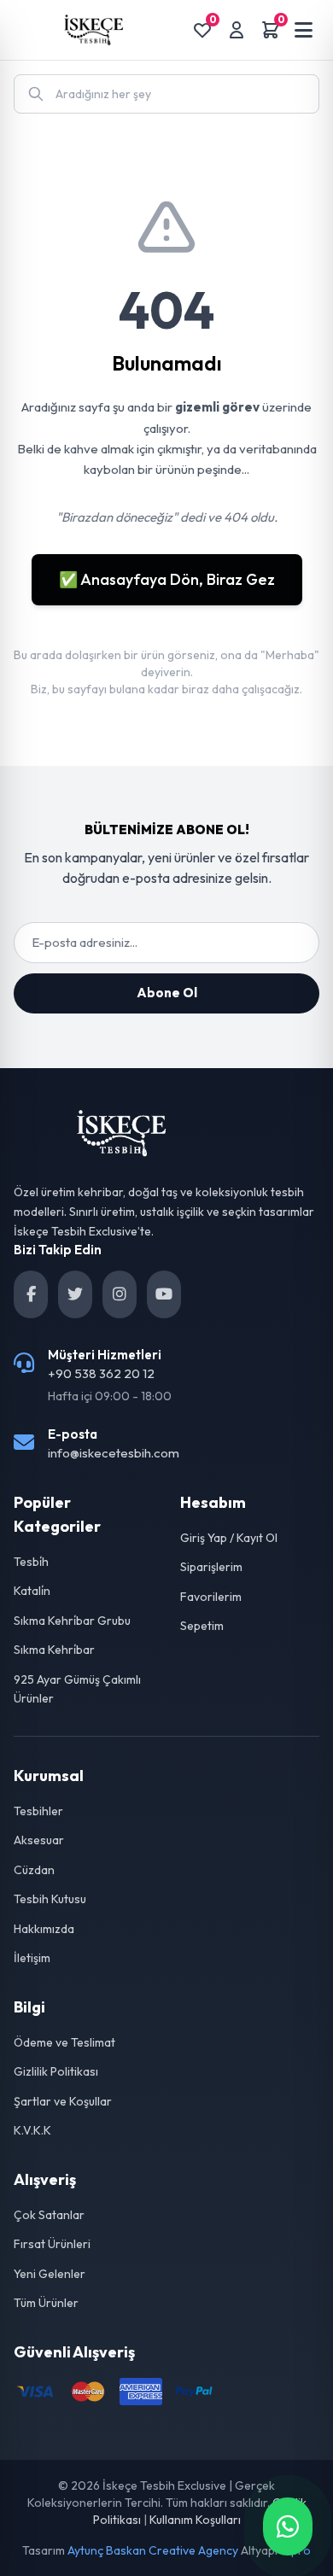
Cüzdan (34, 1870)
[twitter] (75, 1294)
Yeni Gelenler (50, 2274)
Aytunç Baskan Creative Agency (153, 2550)
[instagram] (120, 1294)
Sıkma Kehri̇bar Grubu (72, 1621)
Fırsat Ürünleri (52, 2244)
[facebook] (31, 1294)
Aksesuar (39, 1840)
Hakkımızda (44, 1929)
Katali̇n (32, 1591)
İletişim (32, 1958)
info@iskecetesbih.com (114, 1453)
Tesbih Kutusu (50, 1899)
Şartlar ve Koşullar (63, 2101)
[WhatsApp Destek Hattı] (288, 2526)
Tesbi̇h (31, 1562)
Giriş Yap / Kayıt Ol (229, 1538)
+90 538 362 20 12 (101, 1373)
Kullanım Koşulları (195, 2520)
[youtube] (164, 1294)
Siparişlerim (211, 1567)
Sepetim (202, 1626)
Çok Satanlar (49, 2215)
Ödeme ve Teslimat (64, 2042)
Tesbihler (38, 1811)
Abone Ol (167, 993)
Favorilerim (211, 1597)
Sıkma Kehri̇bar (54, 1650)
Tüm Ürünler (46, 2303)
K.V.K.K (32, 2130)
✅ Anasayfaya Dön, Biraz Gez (167, 579)
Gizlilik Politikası (56, 2071)
